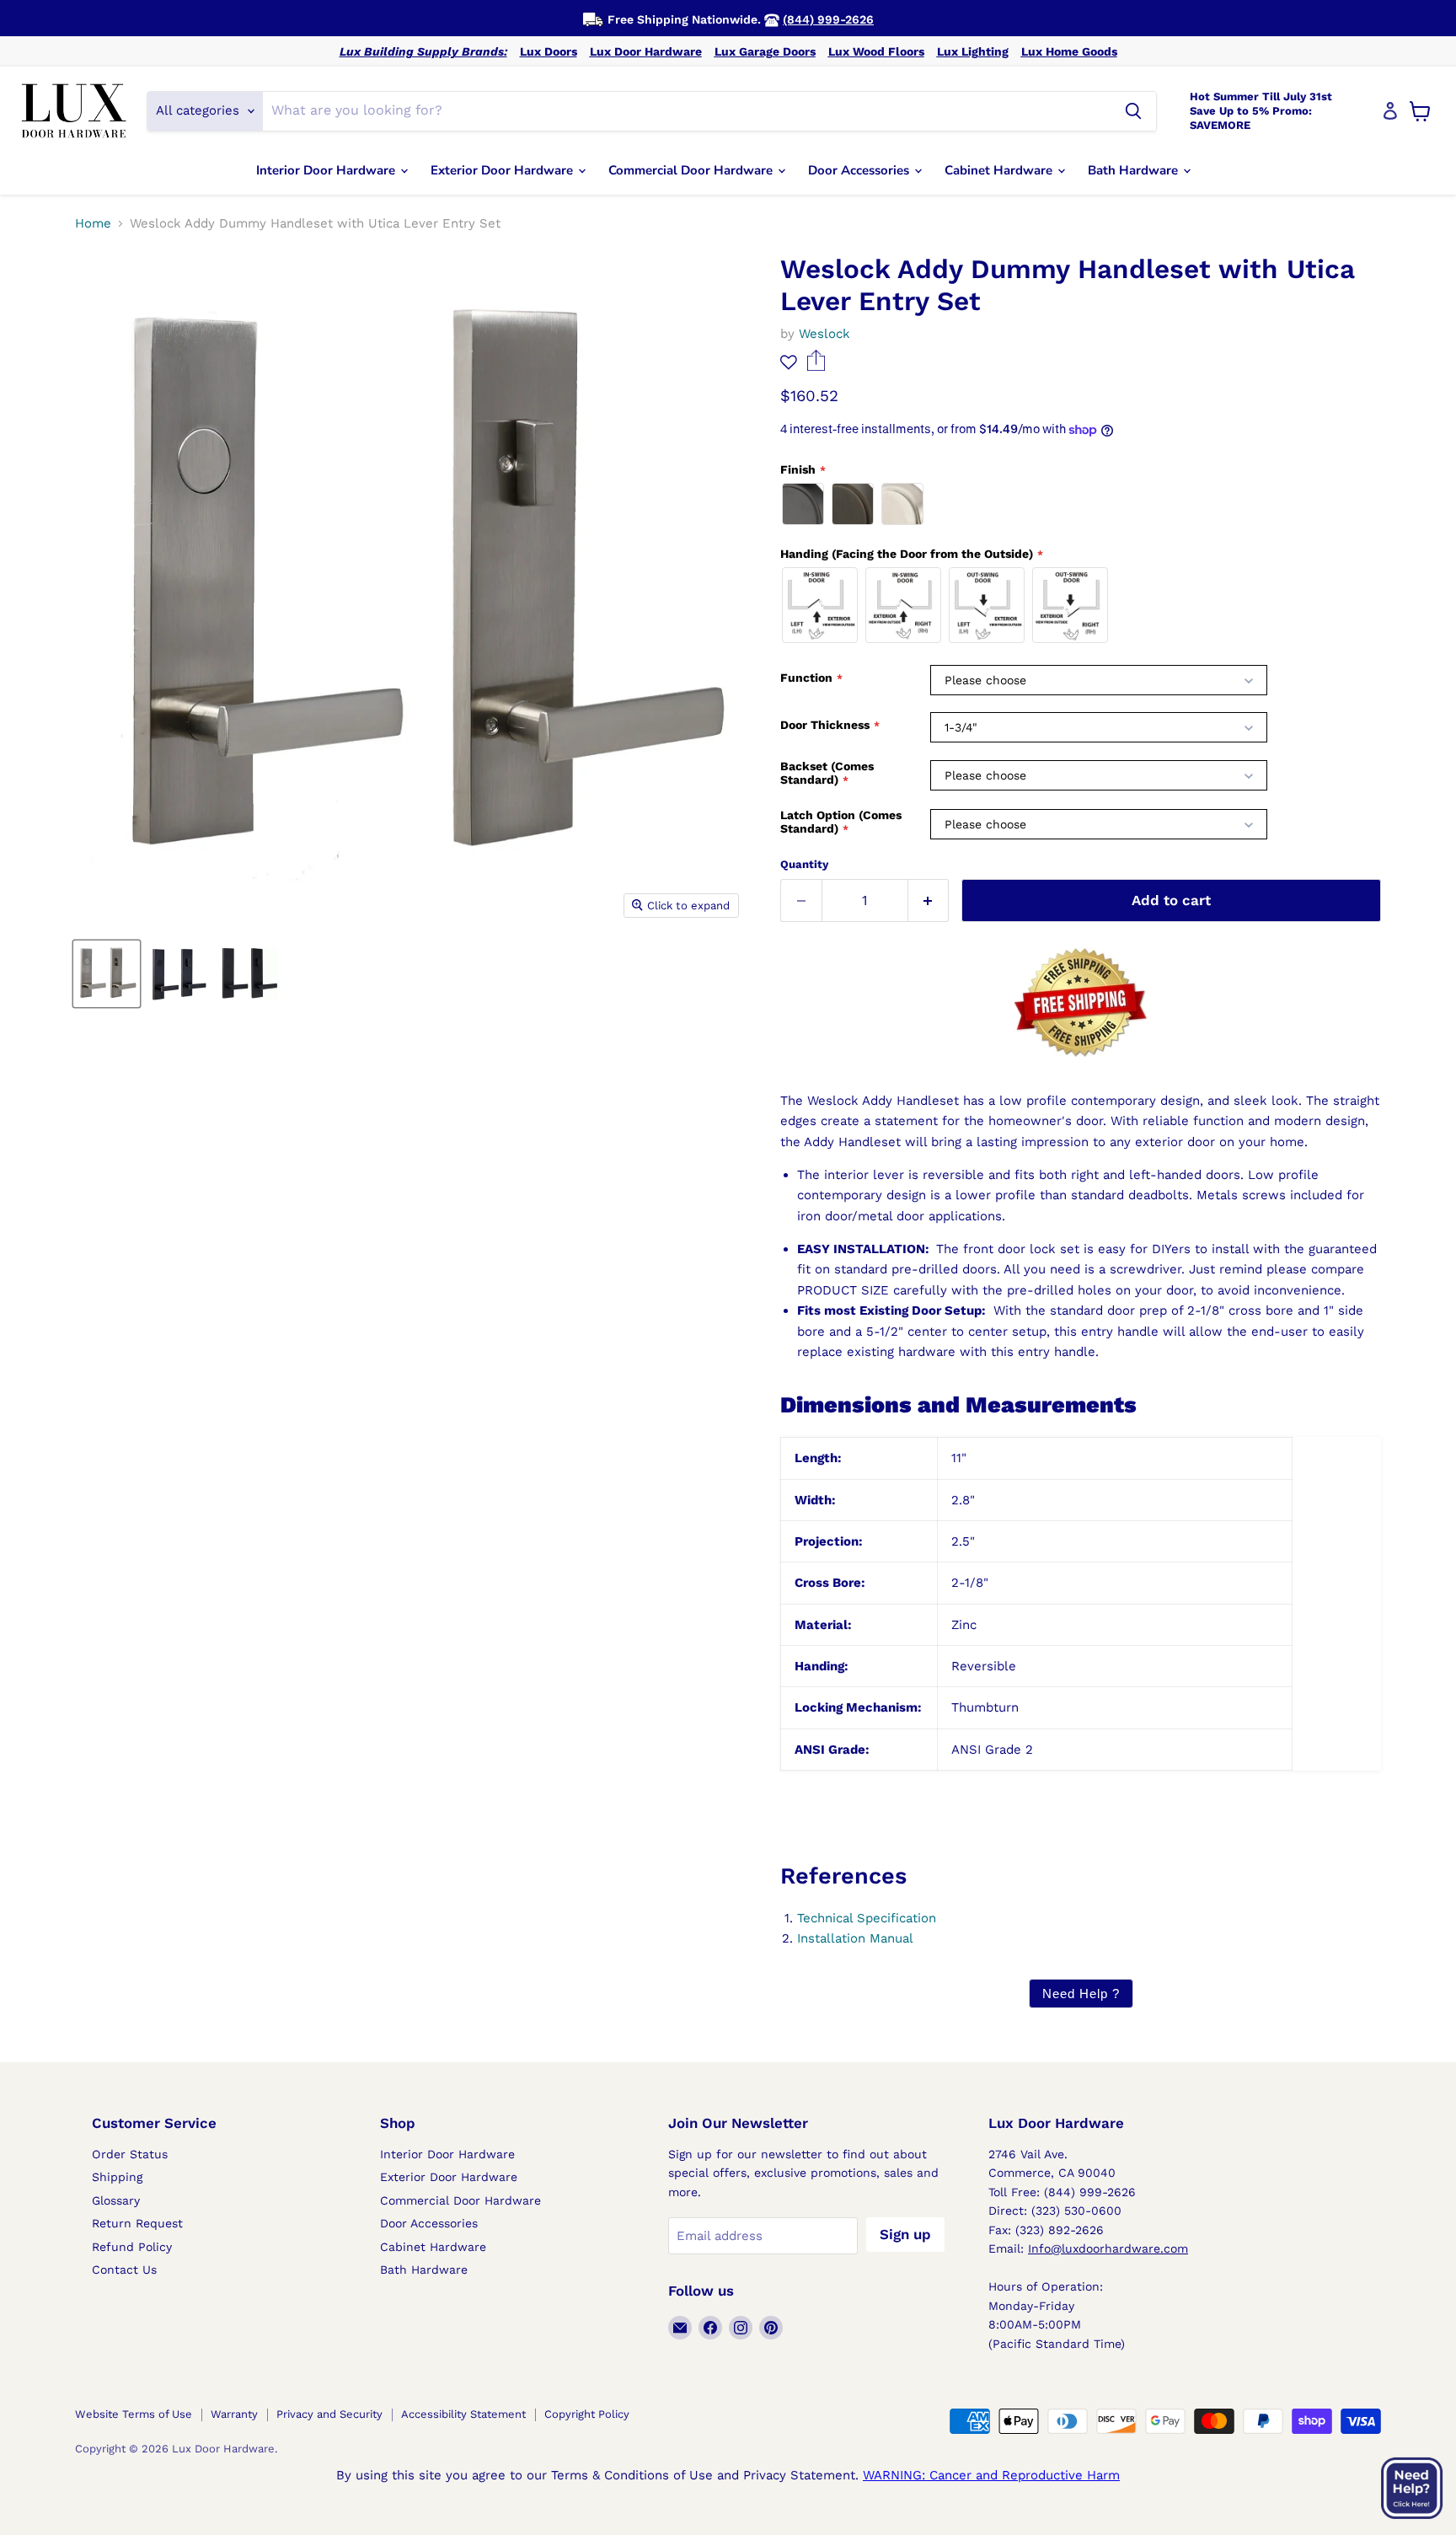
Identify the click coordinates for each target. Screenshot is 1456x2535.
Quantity (804, 864)
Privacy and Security (329, 2414)
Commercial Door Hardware (692, 170)
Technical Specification (867, 1918)
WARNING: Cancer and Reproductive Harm (991, 2475)
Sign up (905, 2234)
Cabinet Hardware (1000, 170)
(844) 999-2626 (828, 19)
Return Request (137, 2223)
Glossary (116, 2200)
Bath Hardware (1135, 170)
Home (93, 224)
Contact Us (124, 2270)
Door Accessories (860, 170)
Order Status (130, 2154)
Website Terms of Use (134, 2414)
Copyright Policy (587, 2414)
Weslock (824, 334)
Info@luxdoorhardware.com (1108, 2248)
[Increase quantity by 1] (929, 900)
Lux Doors (549, 51)
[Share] (816, 367)
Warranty (234, 2414)
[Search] (1133, 111)
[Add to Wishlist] (789, 362)
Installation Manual (855, 1938)
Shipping (117, 2177)
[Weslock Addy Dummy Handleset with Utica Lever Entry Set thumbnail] (107, 974)
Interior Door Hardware (327, 170)
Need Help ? (1081, 1994)
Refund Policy (132, 2247)
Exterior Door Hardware (503, 170)
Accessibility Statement (463, 2414)
